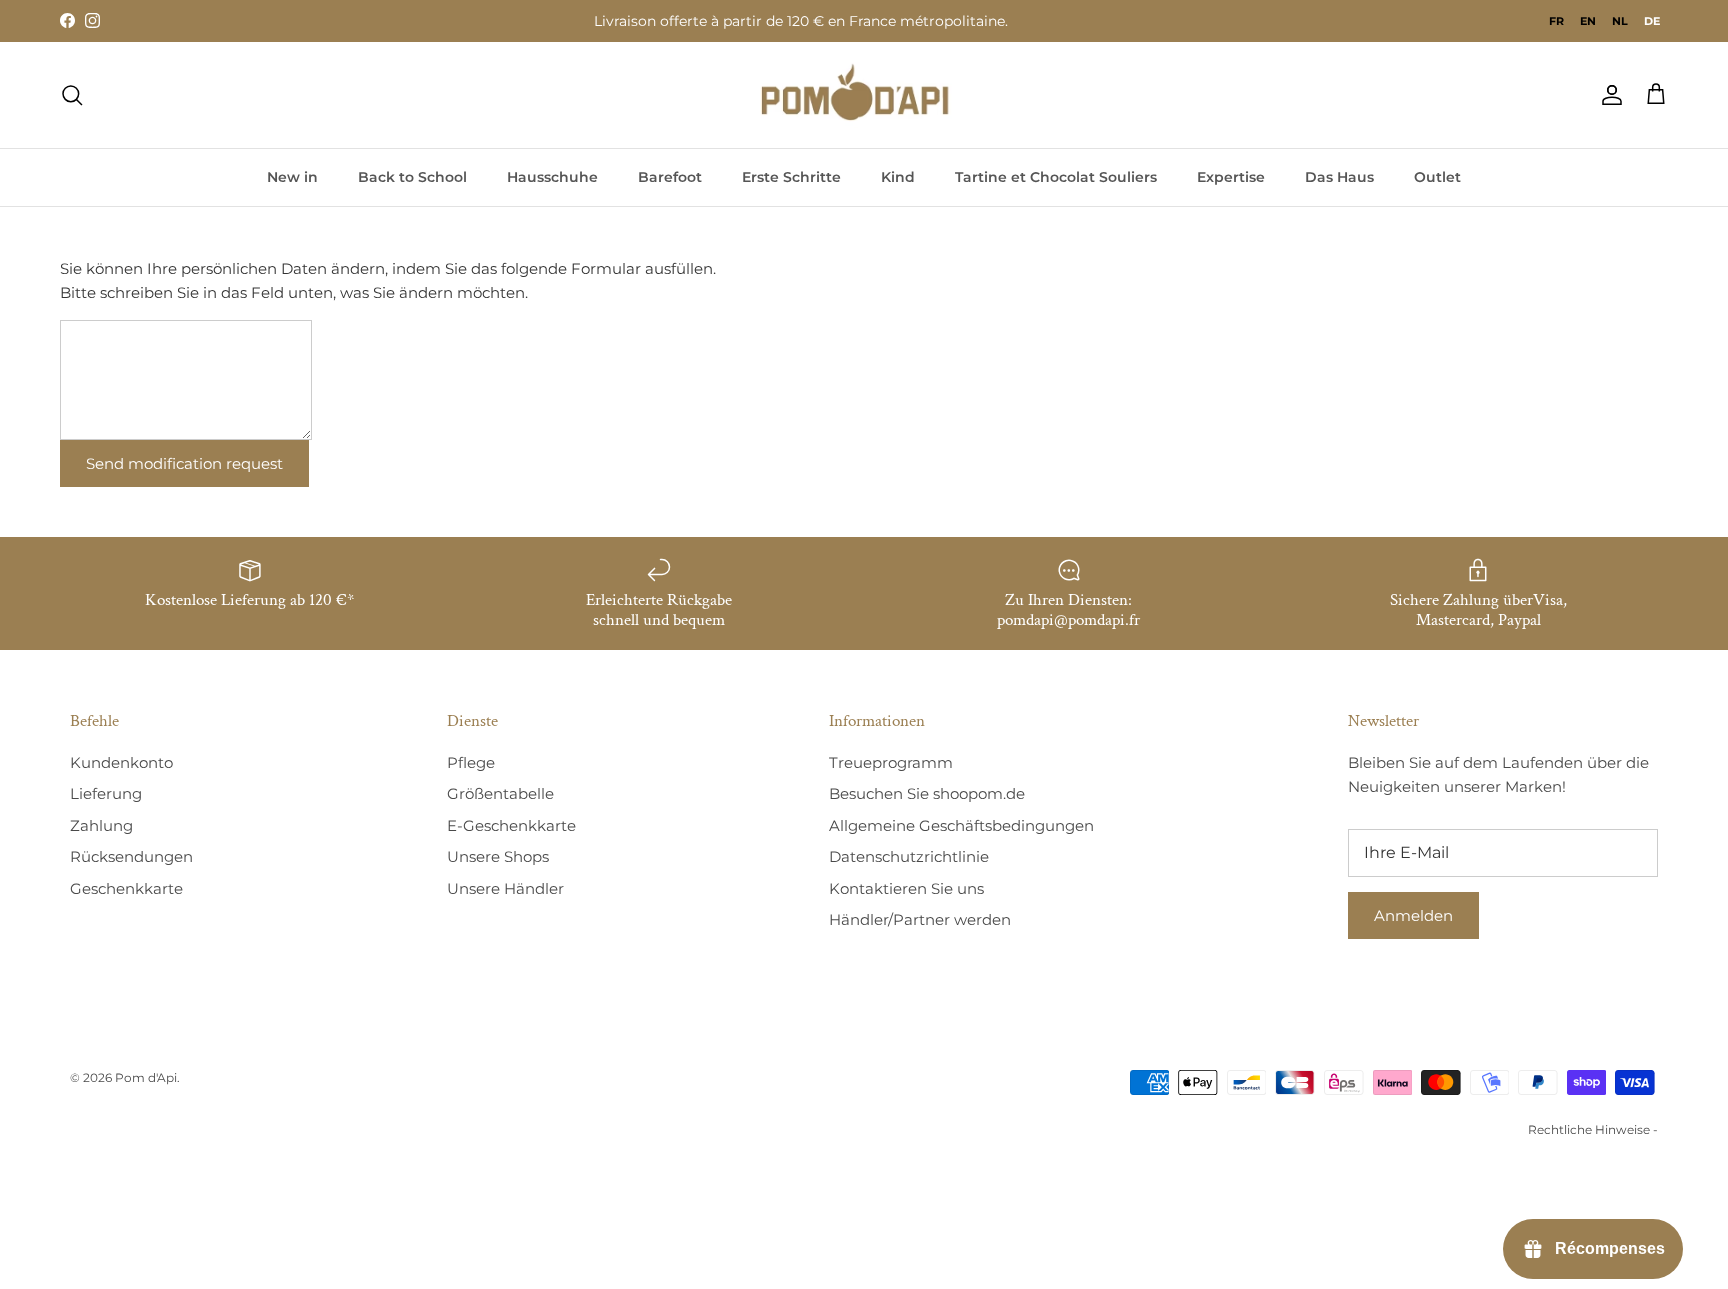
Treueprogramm (891, 762)
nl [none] (1620, 21)
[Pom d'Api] (864, 95)
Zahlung (101, 825)
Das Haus (1339, 177)
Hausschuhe (552, 177)
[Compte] (1608, 95)
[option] (1556, 21)
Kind (898, 177)
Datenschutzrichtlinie (909, 856)
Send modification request (184, 463)
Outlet (1437, 177)
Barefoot (670, 177)
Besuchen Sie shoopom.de (927, 793)
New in (292, 177)
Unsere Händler (505, 888)
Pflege (471, 762)
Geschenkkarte (126, 888)
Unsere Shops (498, 856)
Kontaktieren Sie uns (906, 888)
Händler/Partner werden (920, 919)
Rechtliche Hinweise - (1593, 1129)
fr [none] (1556, 21)
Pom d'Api (146, 1077)
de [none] (1652, 21)
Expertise (1231, 177)
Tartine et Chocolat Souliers (1056, 177)
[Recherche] (72, 95)
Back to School (412, 177)
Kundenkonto (121, 762)
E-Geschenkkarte (511, 825)
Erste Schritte (791, 177)
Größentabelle (500, 793)
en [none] (1588, 21)
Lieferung (106, 793)
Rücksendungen (131, 856)
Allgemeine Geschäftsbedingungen (961, 825)
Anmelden (1413, 915)
